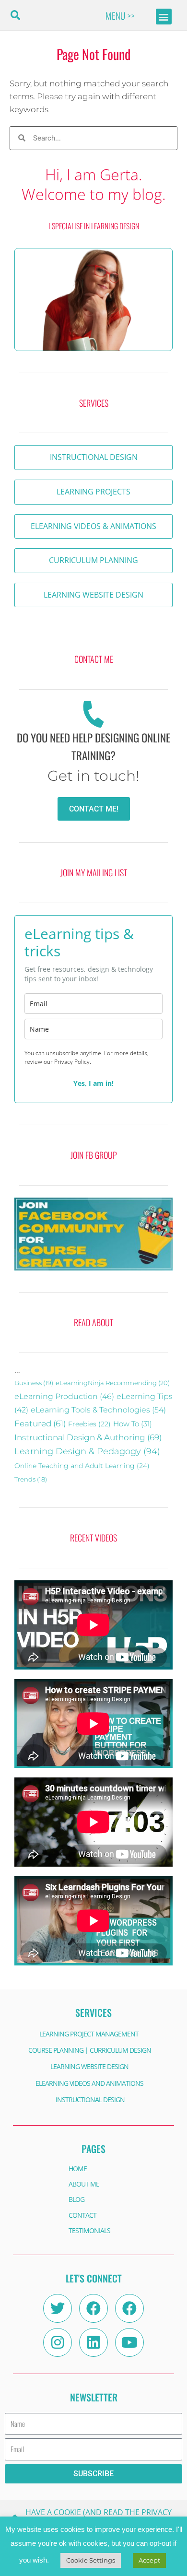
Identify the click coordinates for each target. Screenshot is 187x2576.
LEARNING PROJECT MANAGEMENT (89, 2034)
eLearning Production (64, 1396)
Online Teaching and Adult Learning (82, 1466)
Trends (31, 1479)
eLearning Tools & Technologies (98, 1410)
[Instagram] (58, 2342)
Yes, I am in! (93, 1083)
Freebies (89, 1424)
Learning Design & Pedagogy (87, 1451)
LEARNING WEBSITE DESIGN (89, 2066)
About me (84, 2184)
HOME (78, 2169)
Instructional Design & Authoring (88, 1437)
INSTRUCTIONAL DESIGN (90, 2100)
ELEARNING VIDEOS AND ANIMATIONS (89, 2083)
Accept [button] (149, 2560)
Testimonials (89, 2230)
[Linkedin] (93, 2342)
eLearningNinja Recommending (113, 1383)
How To (133, 1424)
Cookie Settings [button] (91, 2560)
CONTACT (82, 2215)
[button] (15, 16)
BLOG (76, 2199)
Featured (40, 1423)
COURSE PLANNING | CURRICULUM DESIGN (90, 2050)
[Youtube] (129, 2342)
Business (34, 1383)
